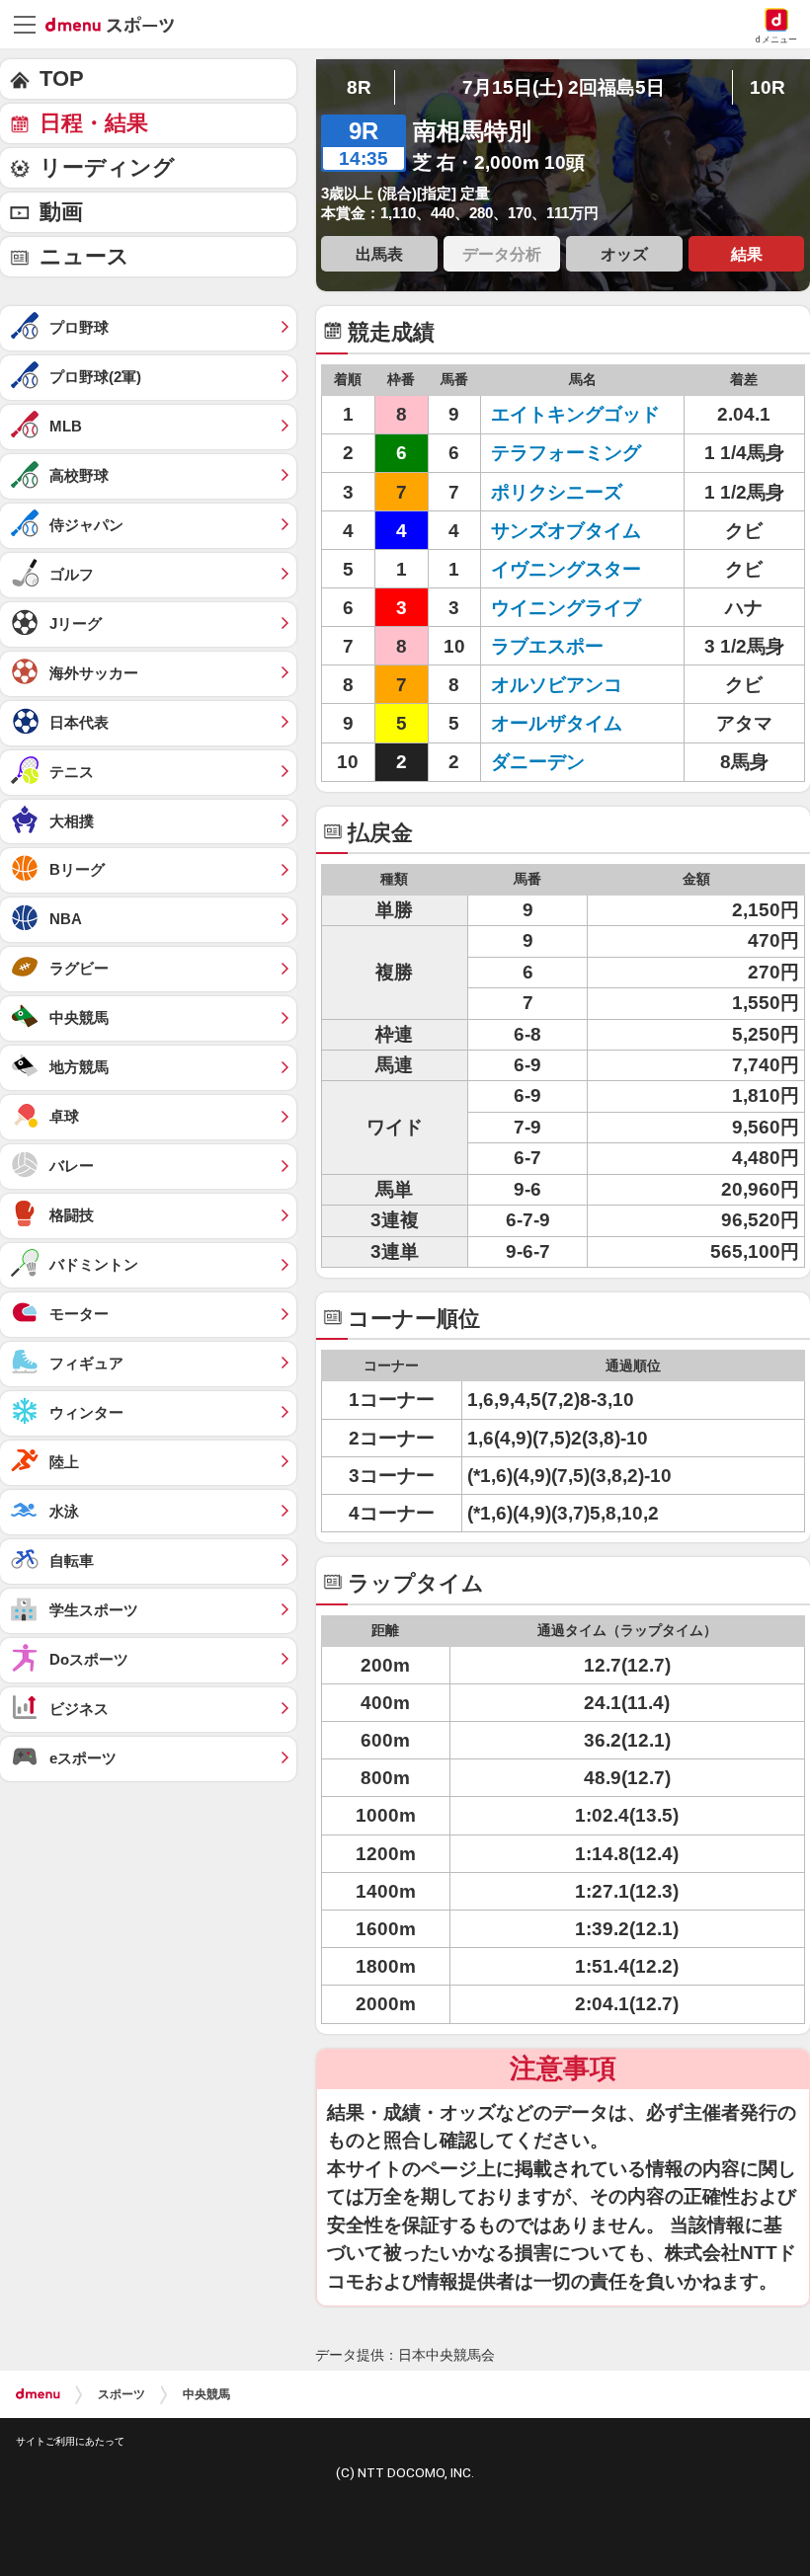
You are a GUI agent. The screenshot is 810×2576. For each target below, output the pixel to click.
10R (768, 87)
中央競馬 (206, 2394)
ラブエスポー (575, 646)
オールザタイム (575, 723)
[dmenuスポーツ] (117, 24)
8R (359, 87)
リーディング (107, 167)
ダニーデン (575, 762)
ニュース (84, 256)
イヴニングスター (575, 569)
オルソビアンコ (575, 685)
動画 (61, 212)
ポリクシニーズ (575, 492)
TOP (62, 78)
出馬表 (379, 254)
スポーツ (121, 2394)
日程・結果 (94, 123)
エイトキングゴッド (575, 414)
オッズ (624, 254)
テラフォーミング (575, 453)
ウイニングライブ (575, 608)
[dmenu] (38, 2394)
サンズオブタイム (575, 531)
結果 (747, 254)
